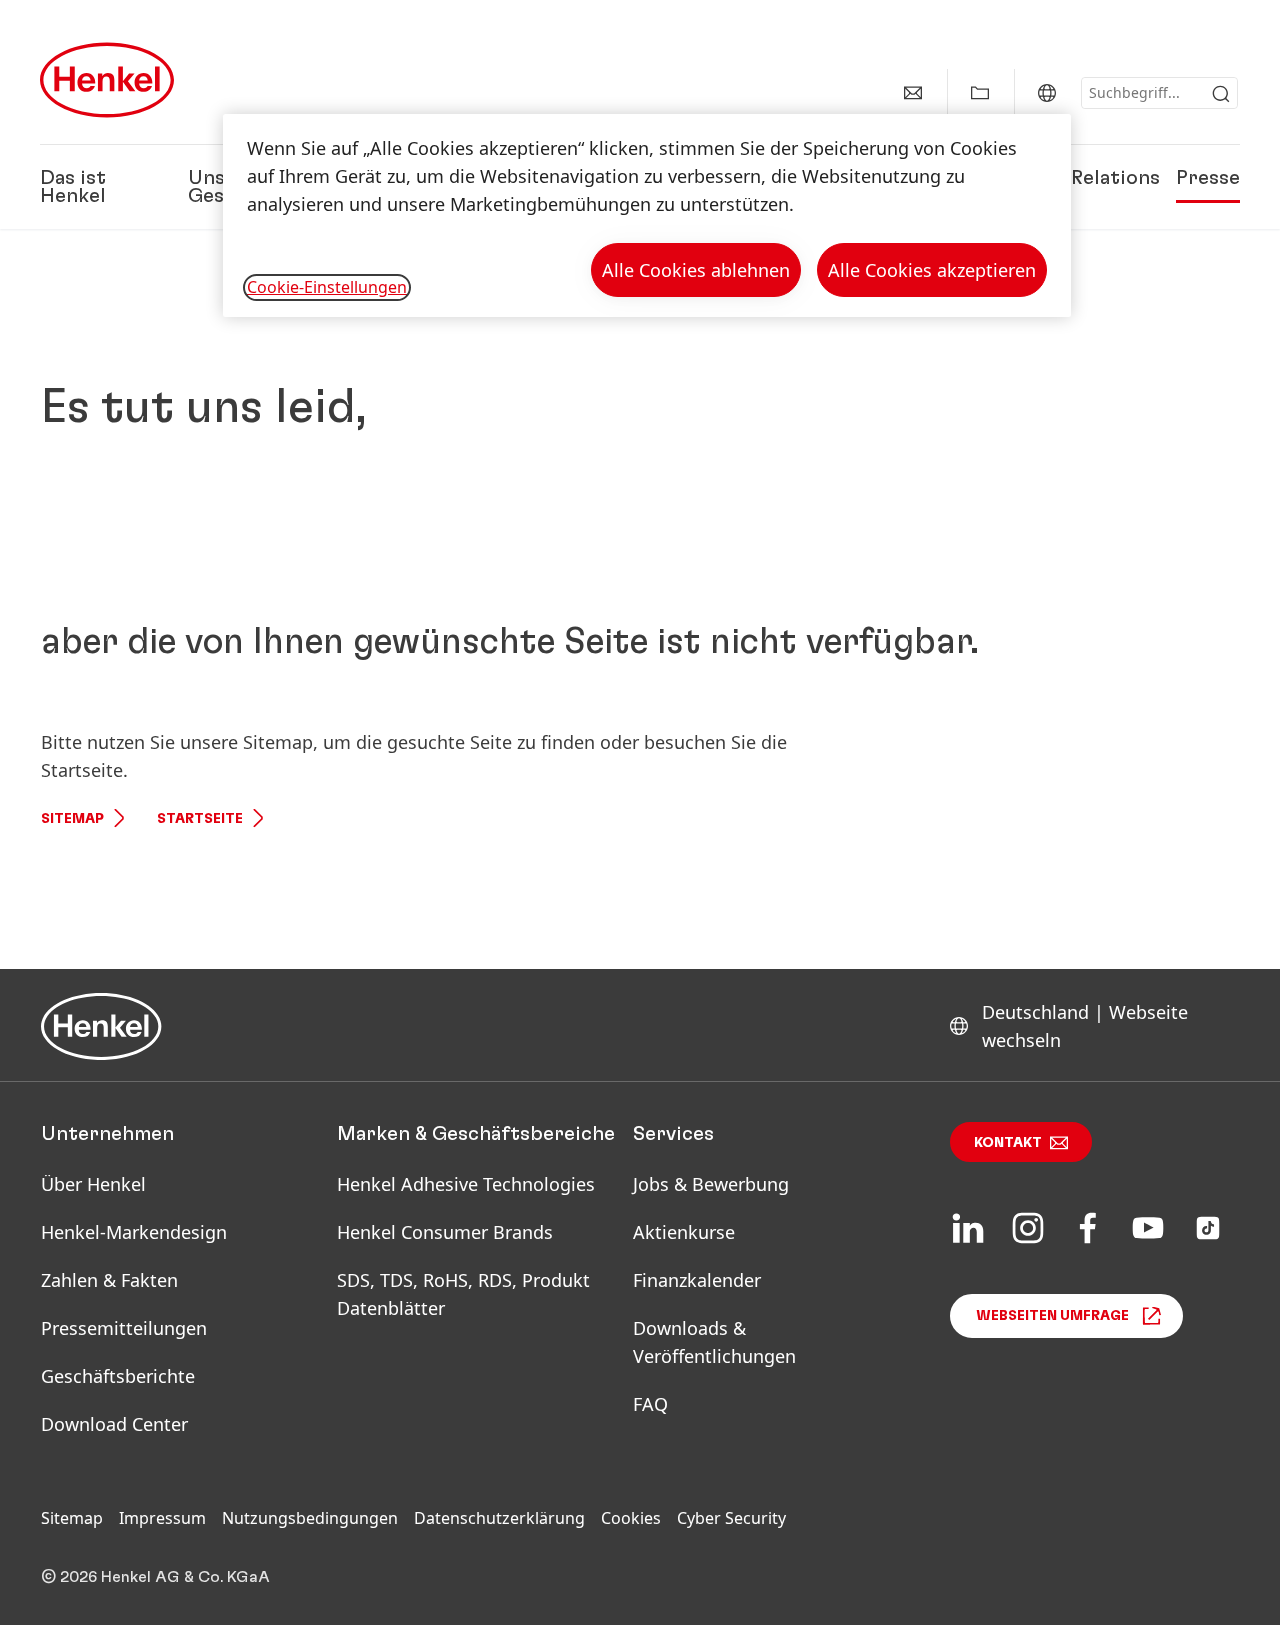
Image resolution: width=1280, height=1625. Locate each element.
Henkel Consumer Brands (445, 1232)
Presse (1208, 178)
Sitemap (72, 819)
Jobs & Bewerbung (711, 1184)
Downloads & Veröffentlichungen (714, 1342)
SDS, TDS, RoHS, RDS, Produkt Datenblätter (463, 1294)
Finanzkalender (697, 1280)
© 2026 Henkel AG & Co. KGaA (155, 1577)
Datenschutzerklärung (499, 1518)
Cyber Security (731, 1518)
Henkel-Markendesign (134, 1232)
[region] (647, 215)
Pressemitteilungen (124, 1328)
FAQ (650, 1404)
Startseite (200, 819)
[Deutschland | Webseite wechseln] (1047, 93)
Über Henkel (93, 1184)
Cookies (631, 1518)
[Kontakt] (913, 93)
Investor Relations (1072, 178)
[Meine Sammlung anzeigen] (980, 93)
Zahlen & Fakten (109, 1280)
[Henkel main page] (107, 80)
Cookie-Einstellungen (327, 287)
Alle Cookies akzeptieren (932, 270)
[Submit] (1221, 94)
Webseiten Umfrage (1052, 1316)
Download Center (114, 1424)
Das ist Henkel (73, 187)
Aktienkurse (684, 1232)
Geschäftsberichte (118, 1376)
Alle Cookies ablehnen (696, 270)
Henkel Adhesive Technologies (466, 1184)
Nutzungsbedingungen (310, 1518)
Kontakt (1008, 1143)
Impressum (162, 1518)
